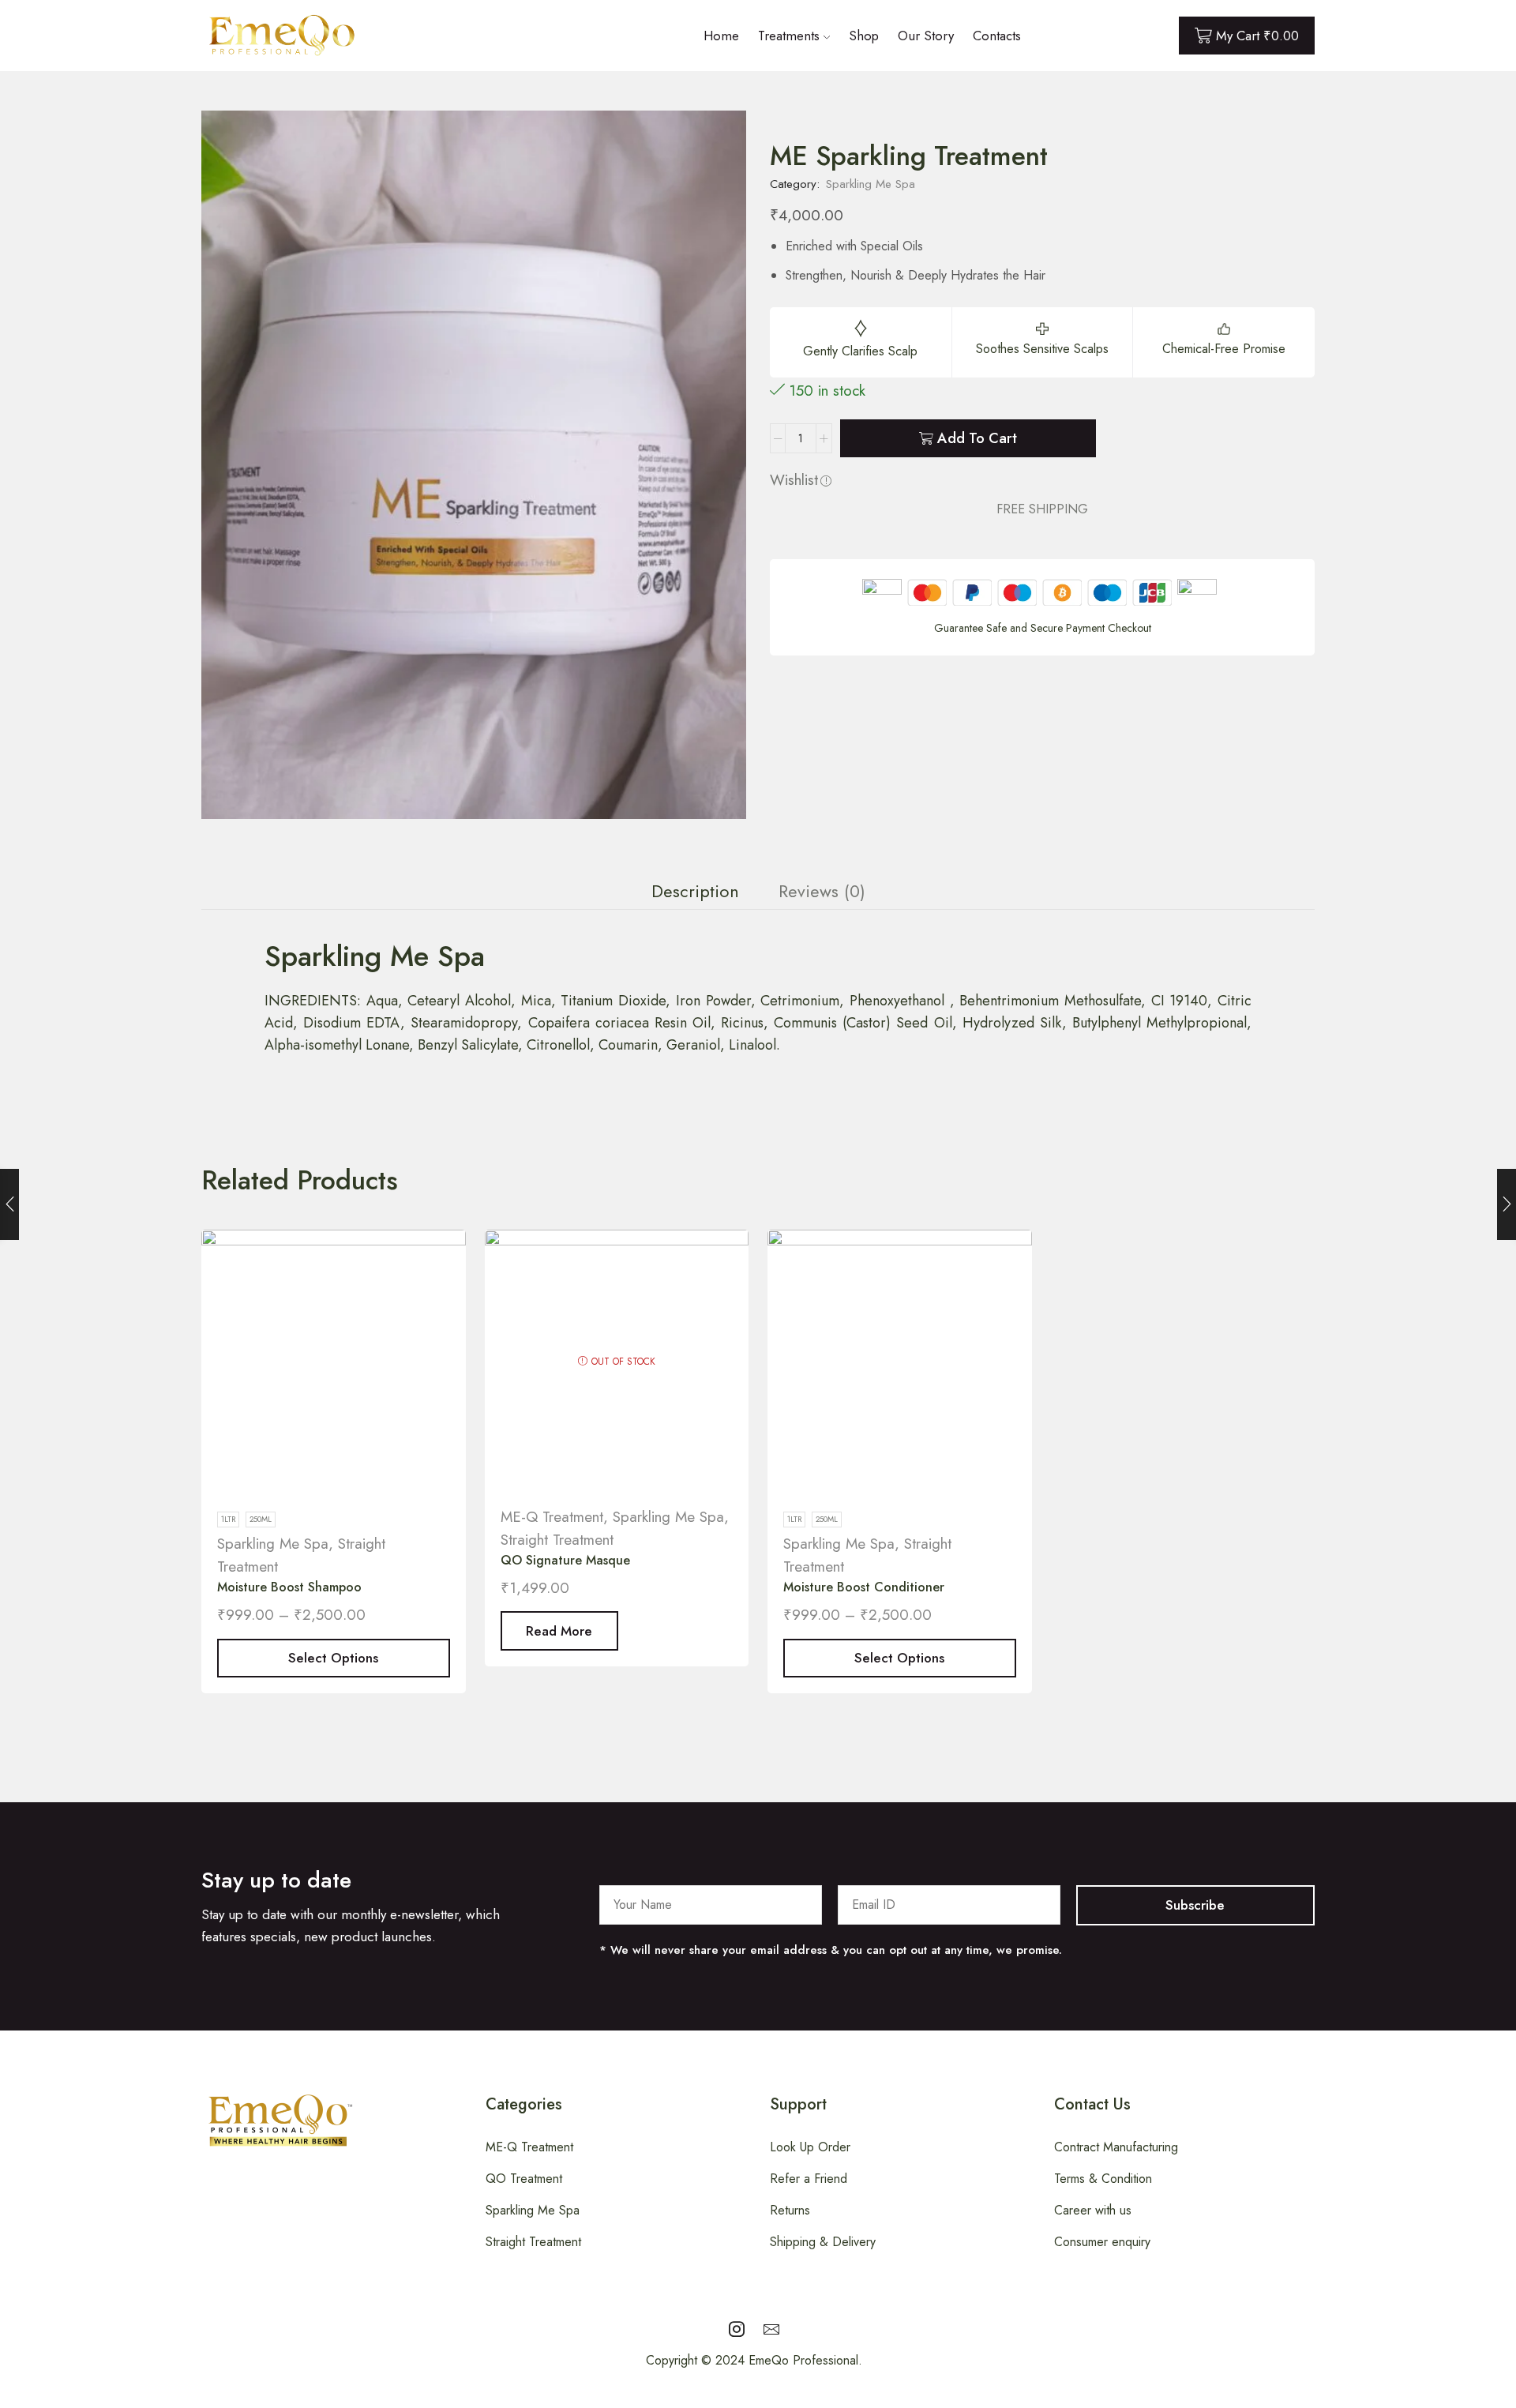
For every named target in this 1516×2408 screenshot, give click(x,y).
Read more (559, 1631)
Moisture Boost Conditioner (864, 1587)
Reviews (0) (822, 891)
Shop (864, 36)
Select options (333, 1658)
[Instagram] (737, 2329)
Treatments (789, 36)
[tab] (695, 892)
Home (721, 36)
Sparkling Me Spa (871, 184)
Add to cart (977, 438)
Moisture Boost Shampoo (289, 1587)
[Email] (771, 2329)
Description (695, 891)
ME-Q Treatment (552, 1517)
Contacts (997, 36)
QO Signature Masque (565, 1560)
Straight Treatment (557, 1540)
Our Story (926, 36)
